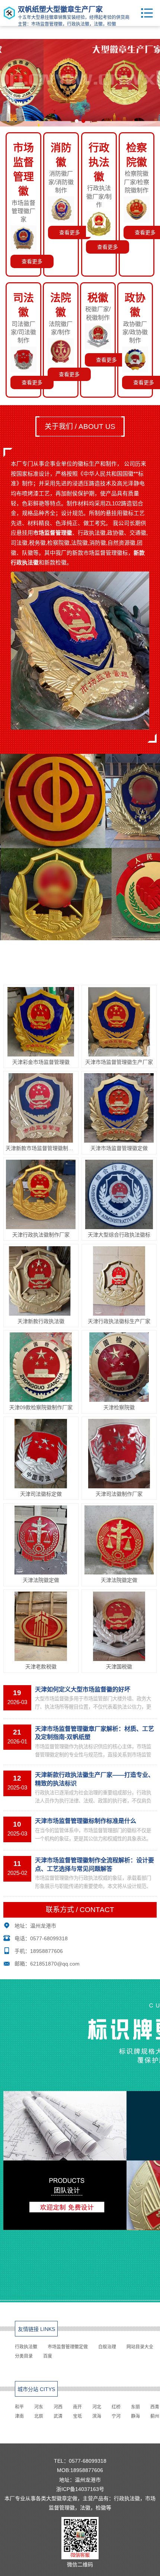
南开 (77, 2407)
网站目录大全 (140, 2347)
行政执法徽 (26, 2347)
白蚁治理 (107, 2347)
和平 (19, 2407)
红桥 (116, 2407)
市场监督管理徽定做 (68, 2347)
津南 (19, 2416)
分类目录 (24, 2356)
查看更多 (32, 261)
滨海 (97, 2416)
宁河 (116, 2416)
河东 (39, 2407)
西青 (155, 2407)
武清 (58, 2416)
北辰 (39, 2416)
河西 (58, 2407)
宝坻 (77, 2416)
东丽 (135, 2407)
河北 (97, 2407)
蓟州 (155, 2416)
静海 (135, 2416)
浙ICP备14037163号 (80, 2489)
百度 (48, 2356)
